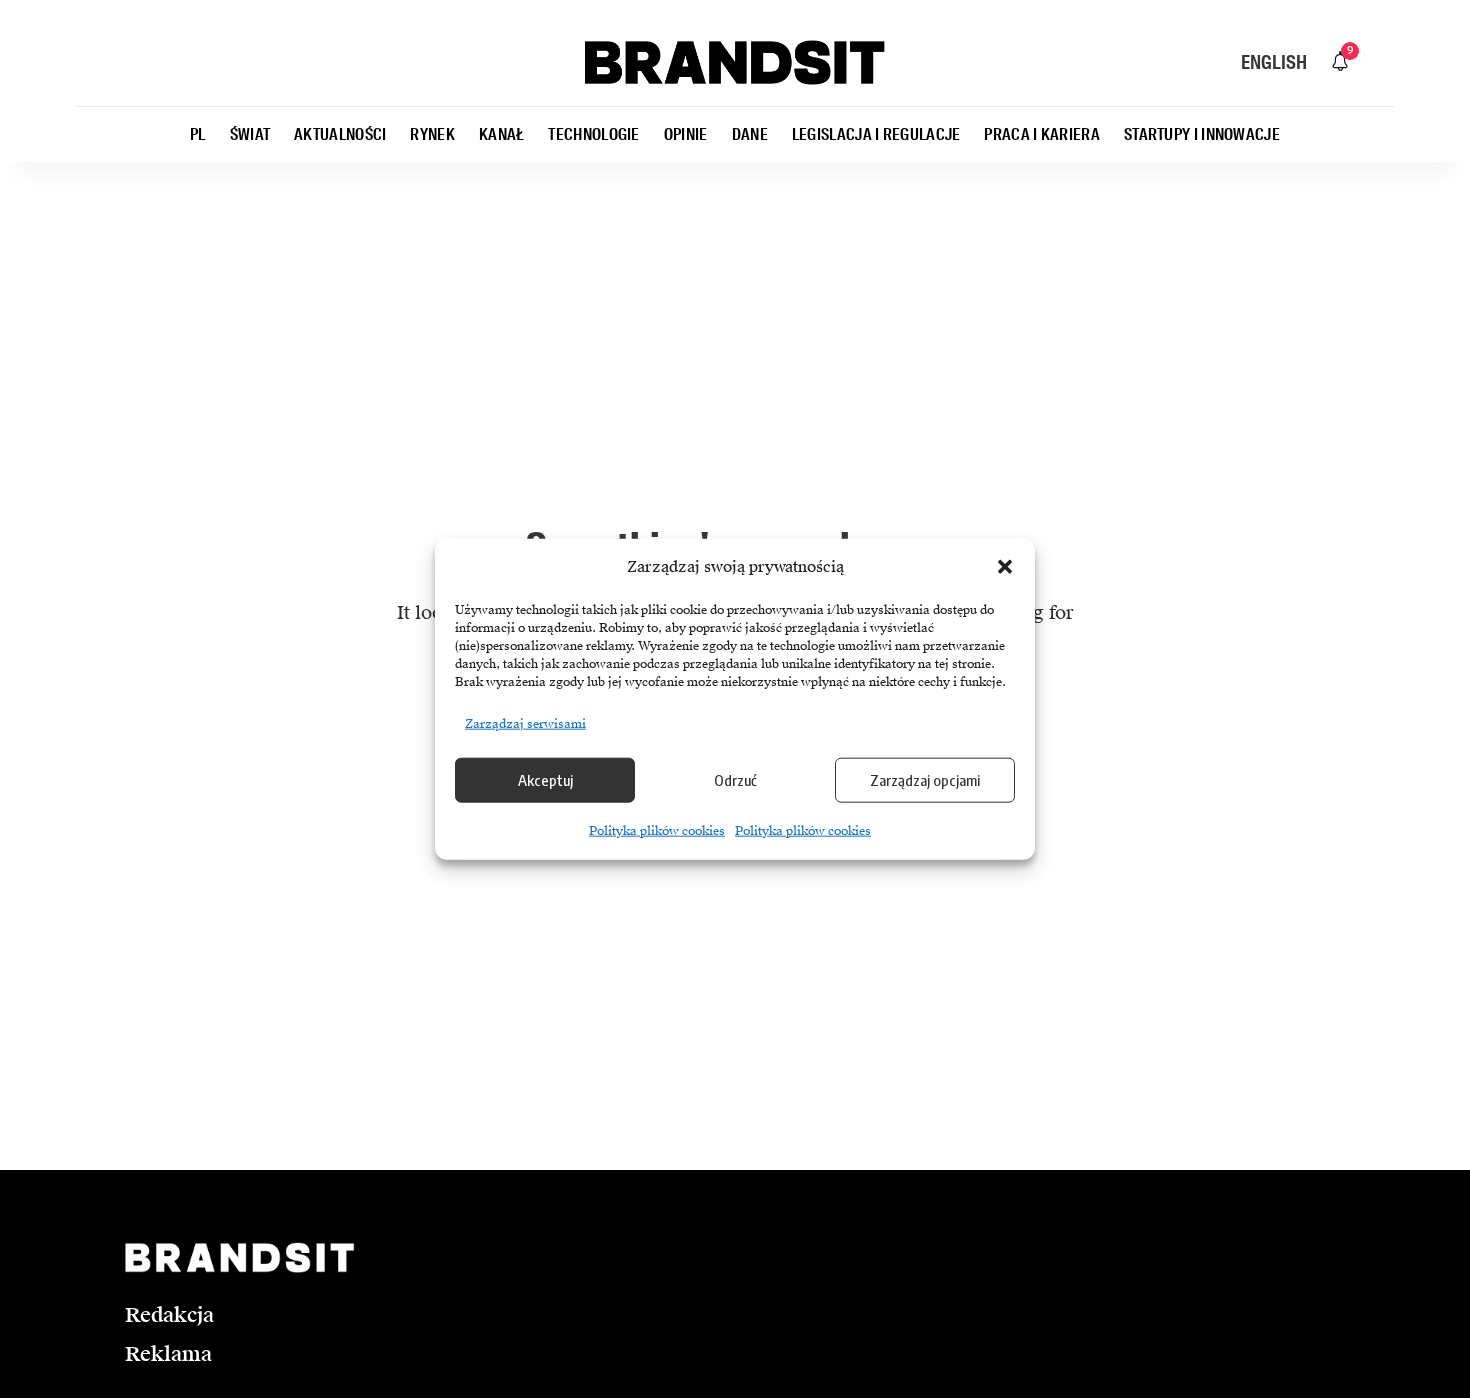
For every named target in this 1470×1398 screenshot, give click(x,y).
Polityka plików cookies (657, 830)
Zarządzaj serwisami (525, 723)
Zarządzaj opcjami (925, 780)
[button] (1005, 567)
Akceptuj (545, 780)
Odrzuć (735, 780)
